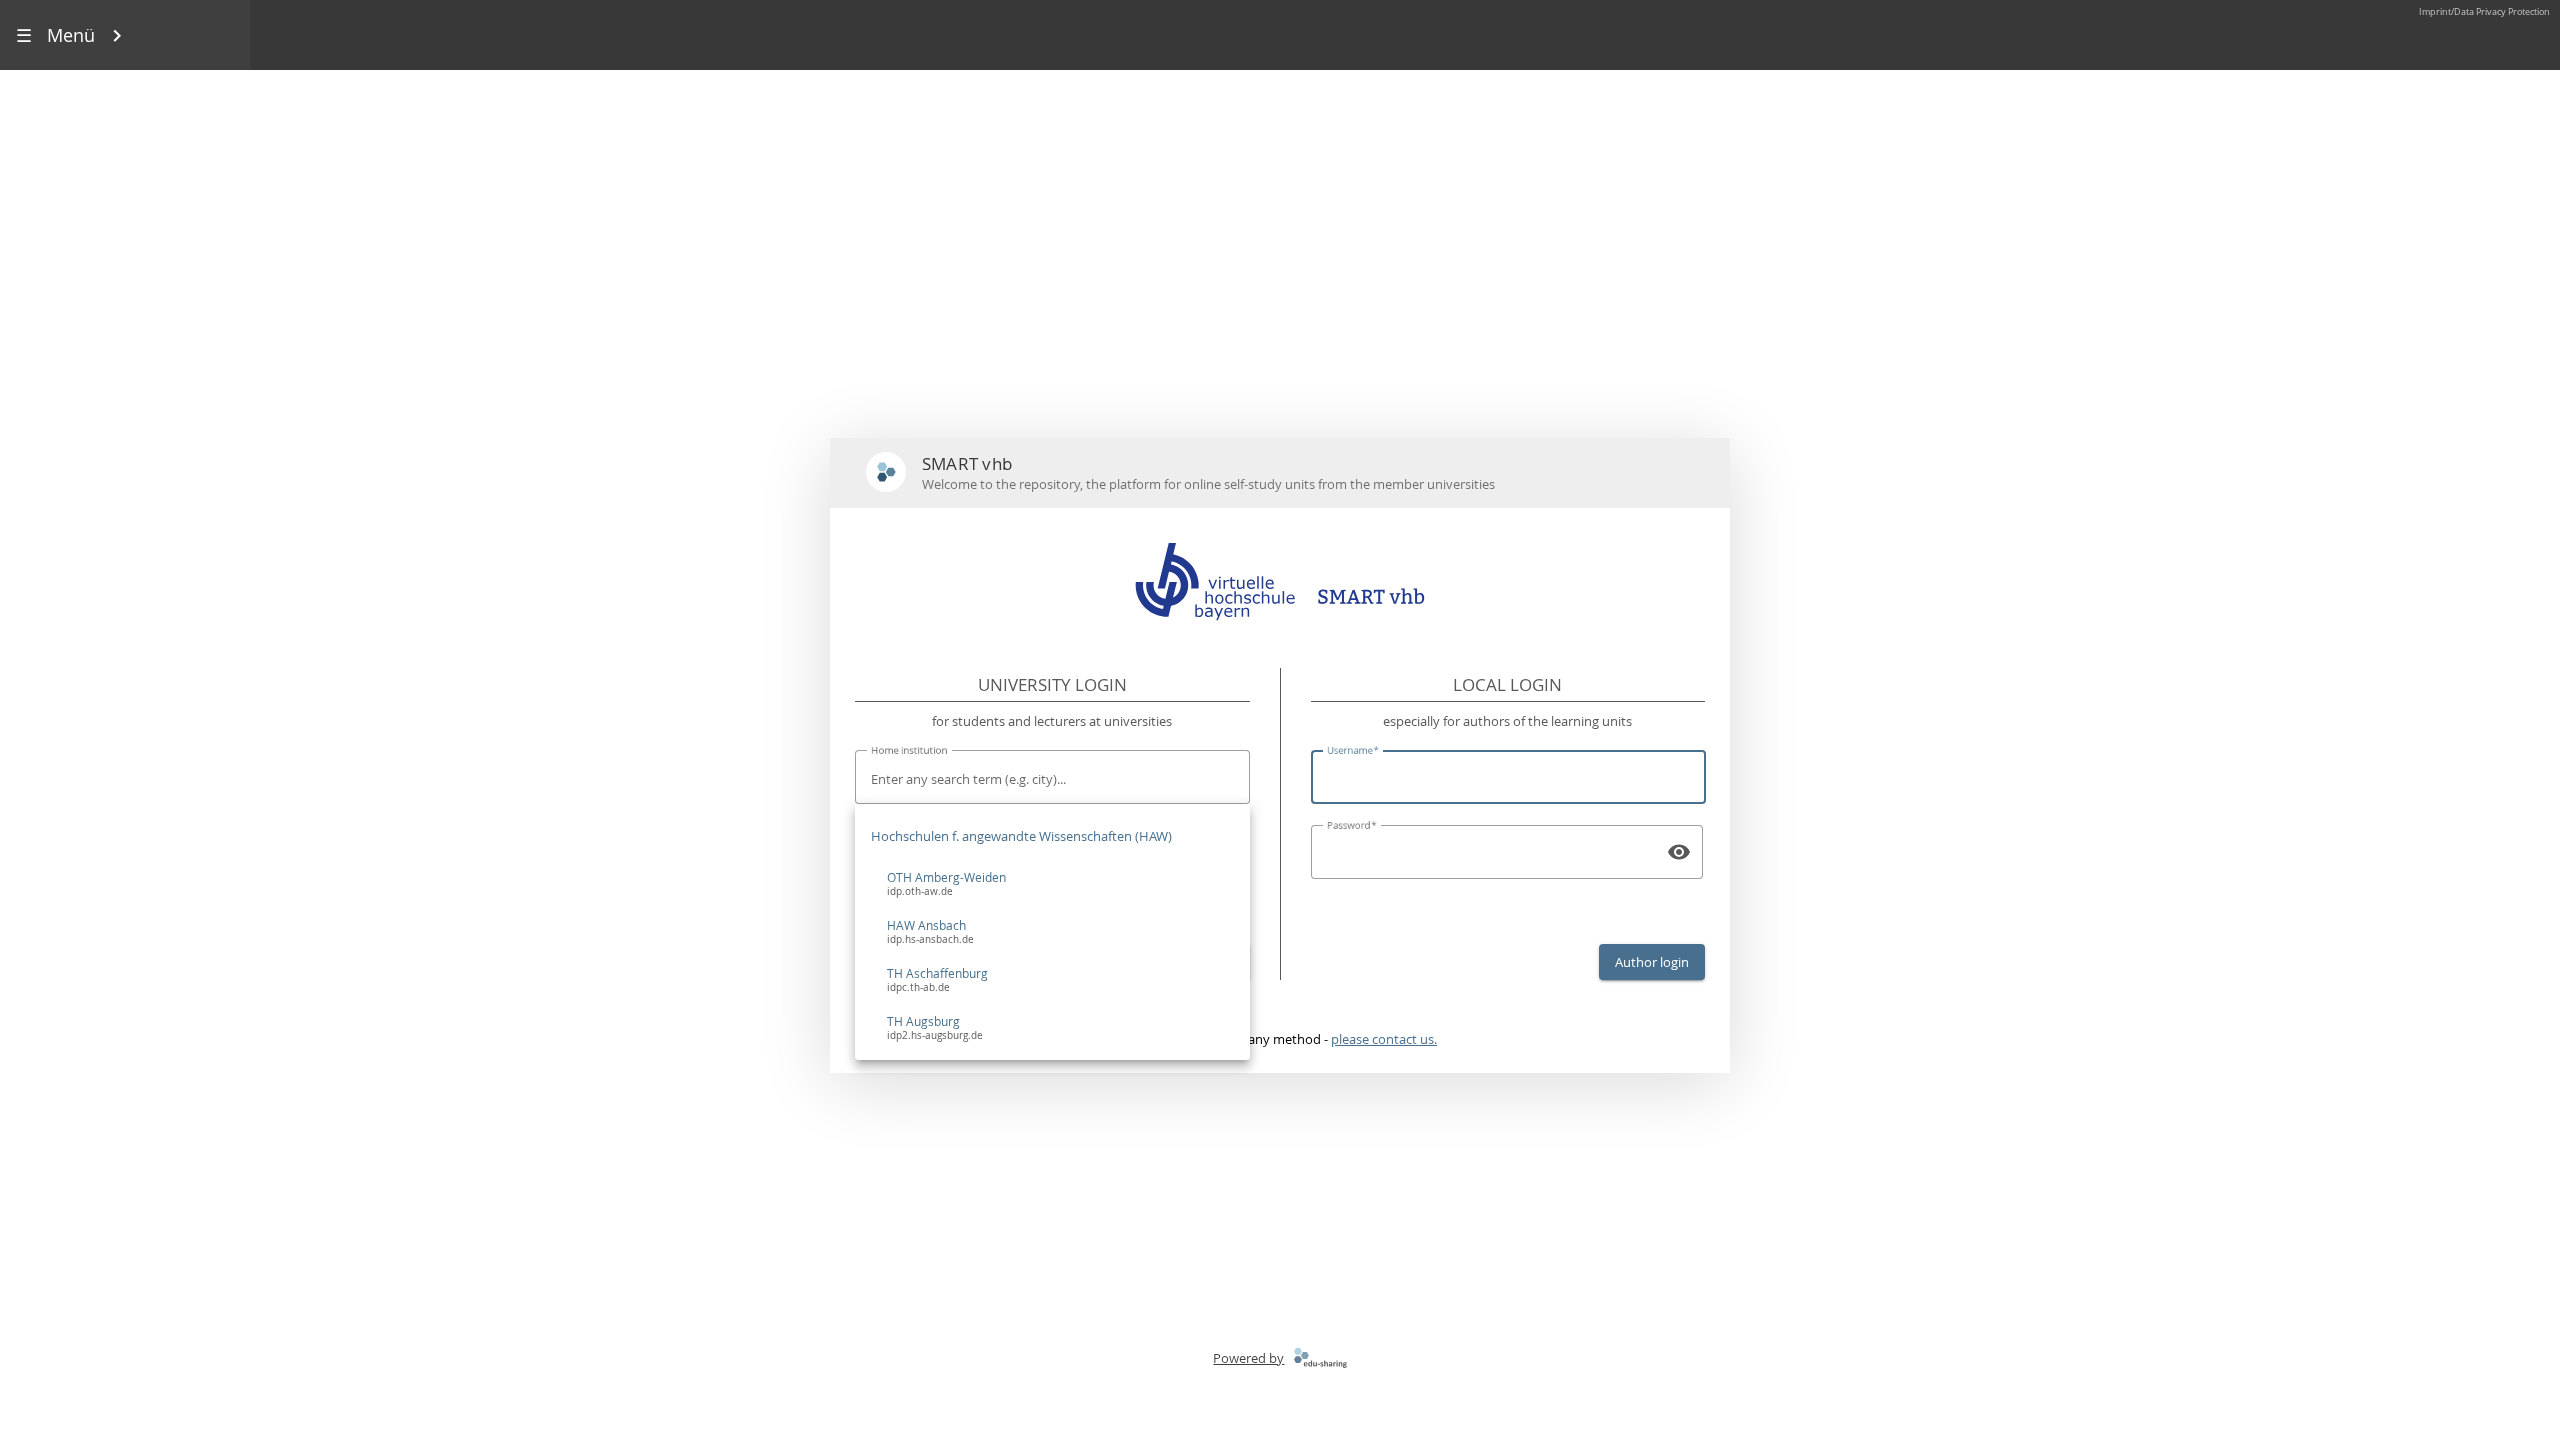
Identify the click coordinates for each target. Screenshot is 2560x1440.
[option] (1052, 884)
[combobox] (1052, 779)
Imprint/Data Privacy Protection (2484, 11)
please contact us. (1384, 1039)
